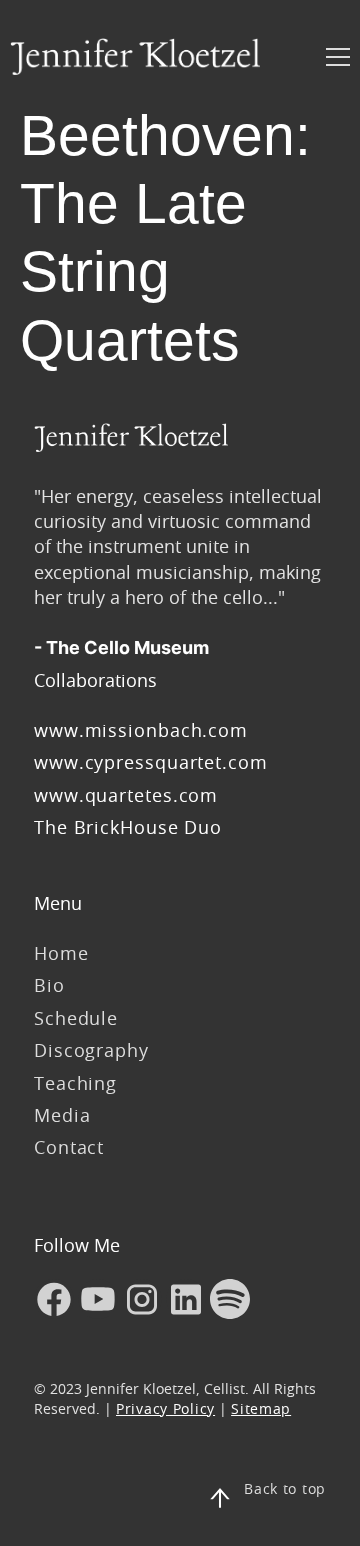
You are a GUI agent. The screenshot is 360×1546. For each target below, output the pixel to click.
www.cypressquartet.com (151, 762)
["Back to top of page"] (220, 1498)
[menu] (338, 57)
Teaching (75, 1083)
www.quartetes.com (126, 795)
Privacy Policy (165, 1408)
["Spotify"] (230, 1299)
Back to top (285, 1488)
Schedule (76, 1018)
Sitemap (261, 1408)
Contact (69, 1147)
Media (62, 1115)
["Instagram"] (142, 1299)
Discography (91, 1050)
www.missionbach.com (144, 730)
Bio (49, 985)
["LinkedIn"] (186, 1299)
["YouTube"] (98, 1299)
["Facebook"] (54, 1299)
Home (61, 953)
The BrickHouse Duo (128, 827)
